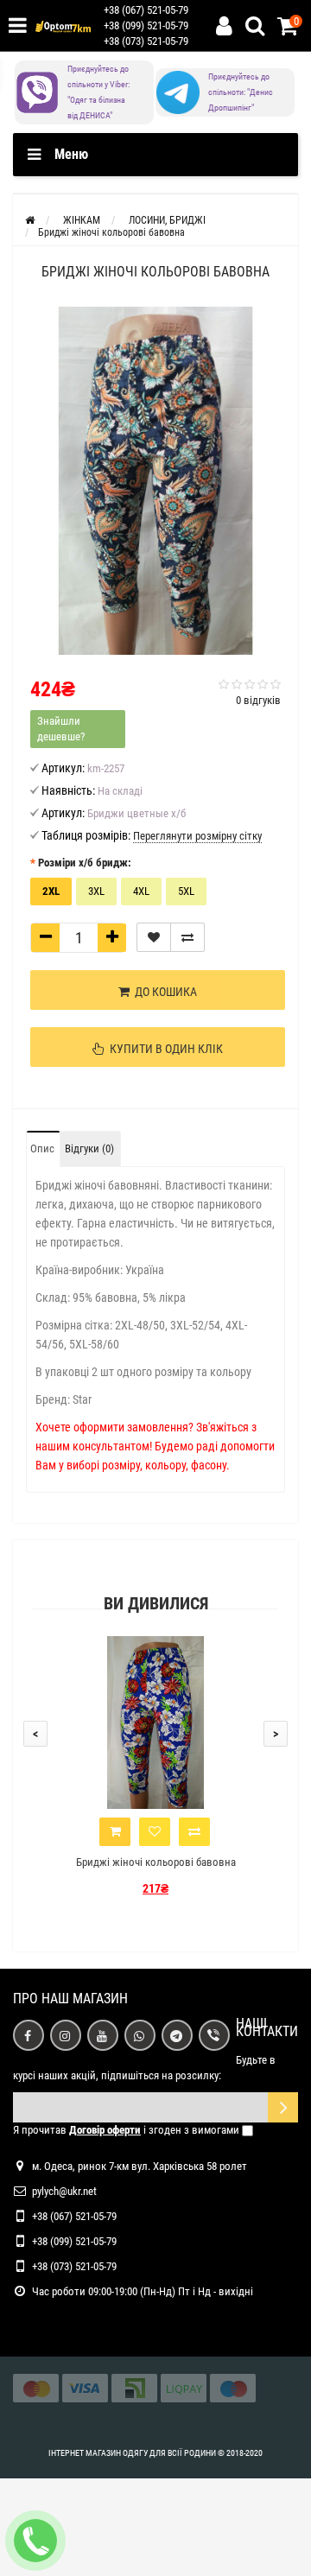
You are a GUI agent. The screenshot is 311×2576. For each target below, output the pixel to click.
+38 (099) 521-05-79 (146, 25)
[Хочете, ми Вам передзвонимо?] (35, 2541)
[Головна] (30, 220)
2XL (51, 891)
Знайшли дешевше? (61, 729)
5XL (186, 891)
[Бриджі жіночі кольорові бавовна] (155, 481)
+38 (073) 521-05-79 (146, 41)
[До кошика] (115, 1832)
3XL (96, 891)
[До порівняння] (187, 937)
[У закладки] (154, 937)
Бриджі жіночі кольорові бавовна (156, 1862)
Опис (42, 1148)
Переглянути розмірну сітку (197, 836)
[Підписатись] (283, 2107)
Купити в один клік (164, 1049)
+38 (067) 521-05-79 (146, 10)
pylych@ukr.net (64, 2191)
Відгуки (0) (89, 1148)
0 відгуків (258, 700)
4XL (141, 891)
